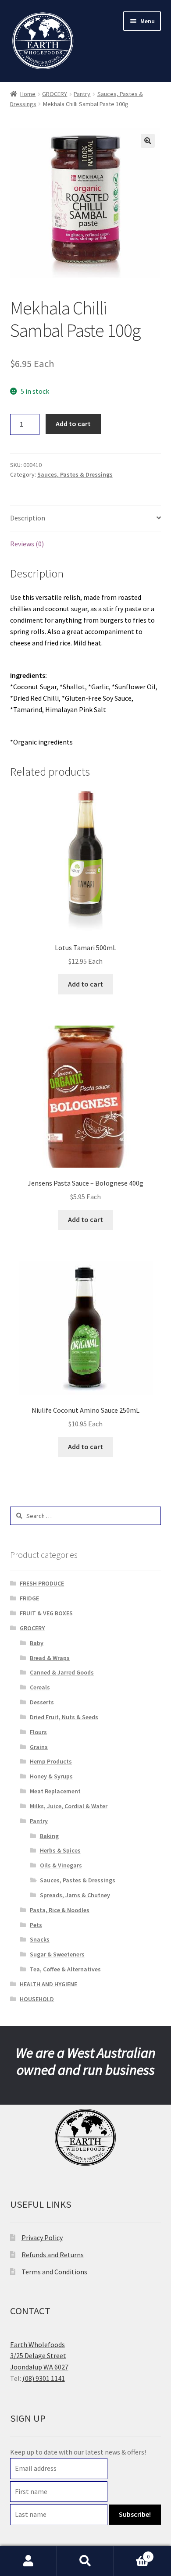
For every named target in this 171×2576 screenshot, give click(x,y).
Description (28, 518)
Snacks (40, 1939)
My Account (28, 2561)
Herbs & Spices (60, 1850)
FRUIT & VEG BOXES (46, 1613)
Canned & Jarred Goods (62, 1672)
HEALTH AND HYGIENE (48, 1984)
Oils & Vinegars (61, 1865)
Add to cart (73, 424)
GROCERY (55, 94)
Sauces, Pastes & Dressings (75, 474)
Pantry (82, 94)
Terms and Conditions (54, 2272)
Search (85, 2561)
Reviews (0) (27, 544)
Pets (36, 1925)
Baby (37, 1643)
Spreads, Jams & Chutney (75, 1895)
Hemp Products (51, 1761)
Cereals (40, 1687)
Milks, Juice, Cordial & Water (69, 1806)
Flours (38, 1732)
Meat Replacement (55, 1791)
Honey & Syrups (51, 1776)
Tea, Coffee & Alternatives (65, 1969)
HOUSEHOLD (37, 1999)
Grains (39, 1747)
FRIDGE (29, 1598)
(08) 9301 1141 (44, 2378)
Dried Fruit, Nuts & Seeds (64, 1717)
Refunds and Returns (53, 2255)
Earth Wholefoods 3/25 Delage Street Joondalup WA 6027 (39, 2356)
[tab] (86, 518)
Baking (49, 1836)
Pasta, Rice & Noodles (60, 1910)
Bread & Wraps (50, 1658)
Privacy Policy (42, 2238)
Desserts (42, 1702)
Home (28, 94)
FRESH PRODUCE (42, 1583)
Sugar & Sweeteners (57, 1954)
